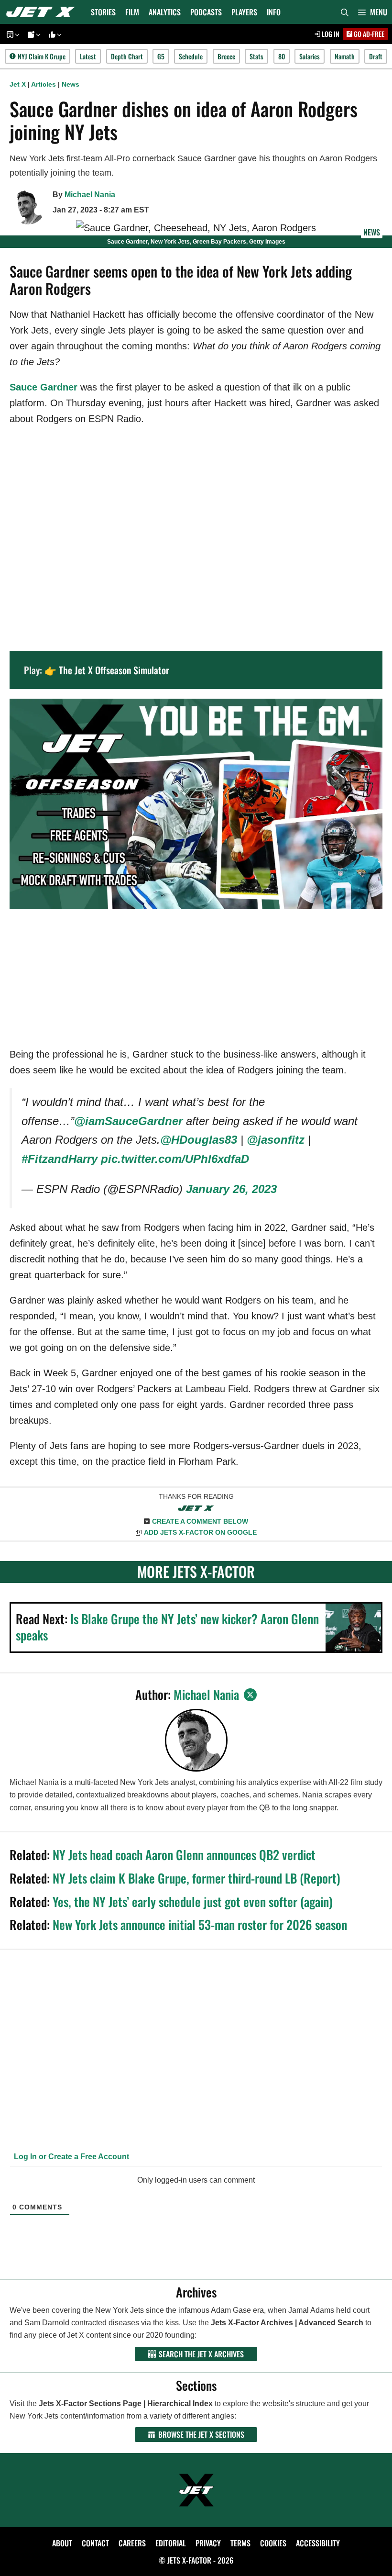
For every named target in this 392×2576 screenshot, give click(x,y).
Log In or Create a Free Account (71, 2157)
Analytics (165, 12)
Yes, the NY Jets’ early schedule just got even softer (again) (193, 1901)
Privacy (208, 2543)
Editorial (171, 2543)
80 (282, 56)
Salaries (310, 56)
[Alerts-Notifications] (33, 34)
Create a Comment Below (200, 1521)
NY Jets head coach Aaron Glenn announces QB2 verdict (184, 1855)
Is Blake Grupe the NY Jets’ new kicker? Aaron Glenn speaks (167, 1627)
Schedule (191, 56)
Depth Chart (127, 56)
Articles (44, 84)
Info (274, 12)
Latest (88, 56)
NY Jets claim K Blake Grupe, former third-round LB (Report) (196, 1878)
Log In (330, 34)
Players (244, 12)
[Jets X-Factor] (43, 12)
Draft (376, 56)
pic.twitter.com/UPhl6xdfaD (175, 1159)
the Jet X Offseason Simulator (114, 670)
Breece (226, 56)
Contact (95, 2543)
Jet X (18, 84)
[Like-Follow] (54, 34)
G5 (161, 56)
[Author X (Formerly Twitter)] (250, 1695)
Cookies (273, 2543)
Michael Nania (90, 195)
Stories (103, 12)
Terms (240, 2543)
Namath (345, 56)
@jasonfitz (276, 1140)
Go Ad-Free (368, 34)
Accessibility (318, 2543)
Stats (256, 56)
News (71, 84)
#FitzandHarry (60, 1159)
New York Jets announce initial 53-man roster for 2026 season (200, 1924)
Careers (132, 2543)
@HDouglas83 (199, 1140)
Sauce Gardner (44, 387)
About (62, 2543)
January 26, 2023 (231, 1189)
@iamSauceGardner (128, 1121)
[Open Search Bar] (345, 12)
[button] (373, 12)
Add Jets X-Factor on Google (200, 1532)
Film (132, 12)
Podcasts (206, 12)
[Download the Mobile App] (11, 34)
